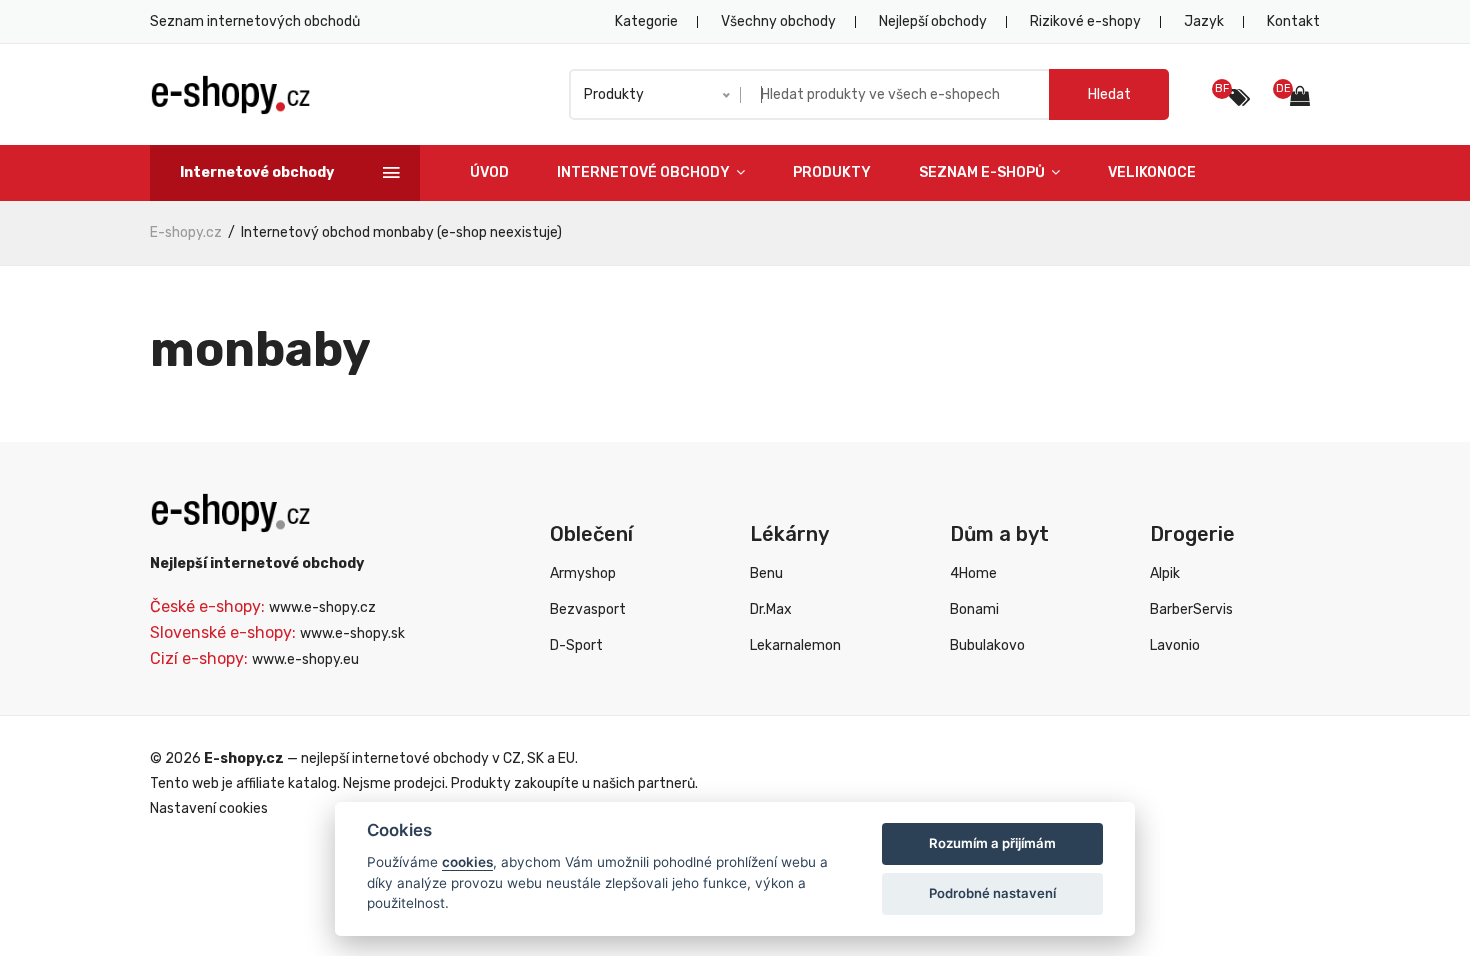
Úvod (489, 172)
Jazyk (1204, 21)
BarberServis (1191, 609)
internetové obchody (420, 758)
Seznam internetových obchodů (255, 21)
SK (535, 758)
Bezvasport (588, 609)
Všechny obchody (778, 21)
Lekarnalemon (795, 645)
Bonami (974, 609)
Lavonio (1175, 645)
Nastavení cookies (209, 808)
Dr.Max (771, 609)
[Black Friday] (1239, 98)
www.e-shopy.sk (352, 633)
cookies (467, 862)
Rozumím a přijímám (992, 843)
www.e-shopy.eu (305, 659)
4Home (973, 573)
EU (566, 758)
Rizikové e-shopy (1085, 21)
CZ (512, 758)
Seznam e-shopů (983, 172)
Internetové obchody (645, 172)
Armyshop (583, 573)
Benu (766, 573)
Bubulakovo (987, 645)
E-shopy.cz (186, 232)
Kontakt (1293, 21)
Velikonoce (1152, 172)
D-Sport (576, 645)
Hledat (1109, 94)
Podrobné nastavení (992, 893)
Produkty (832, 172)
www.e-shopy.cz (322, 607)
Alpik (1165, 573)
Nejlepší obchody (933, 21)
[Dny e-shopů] (1305, 98)
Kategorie (646, 21)
